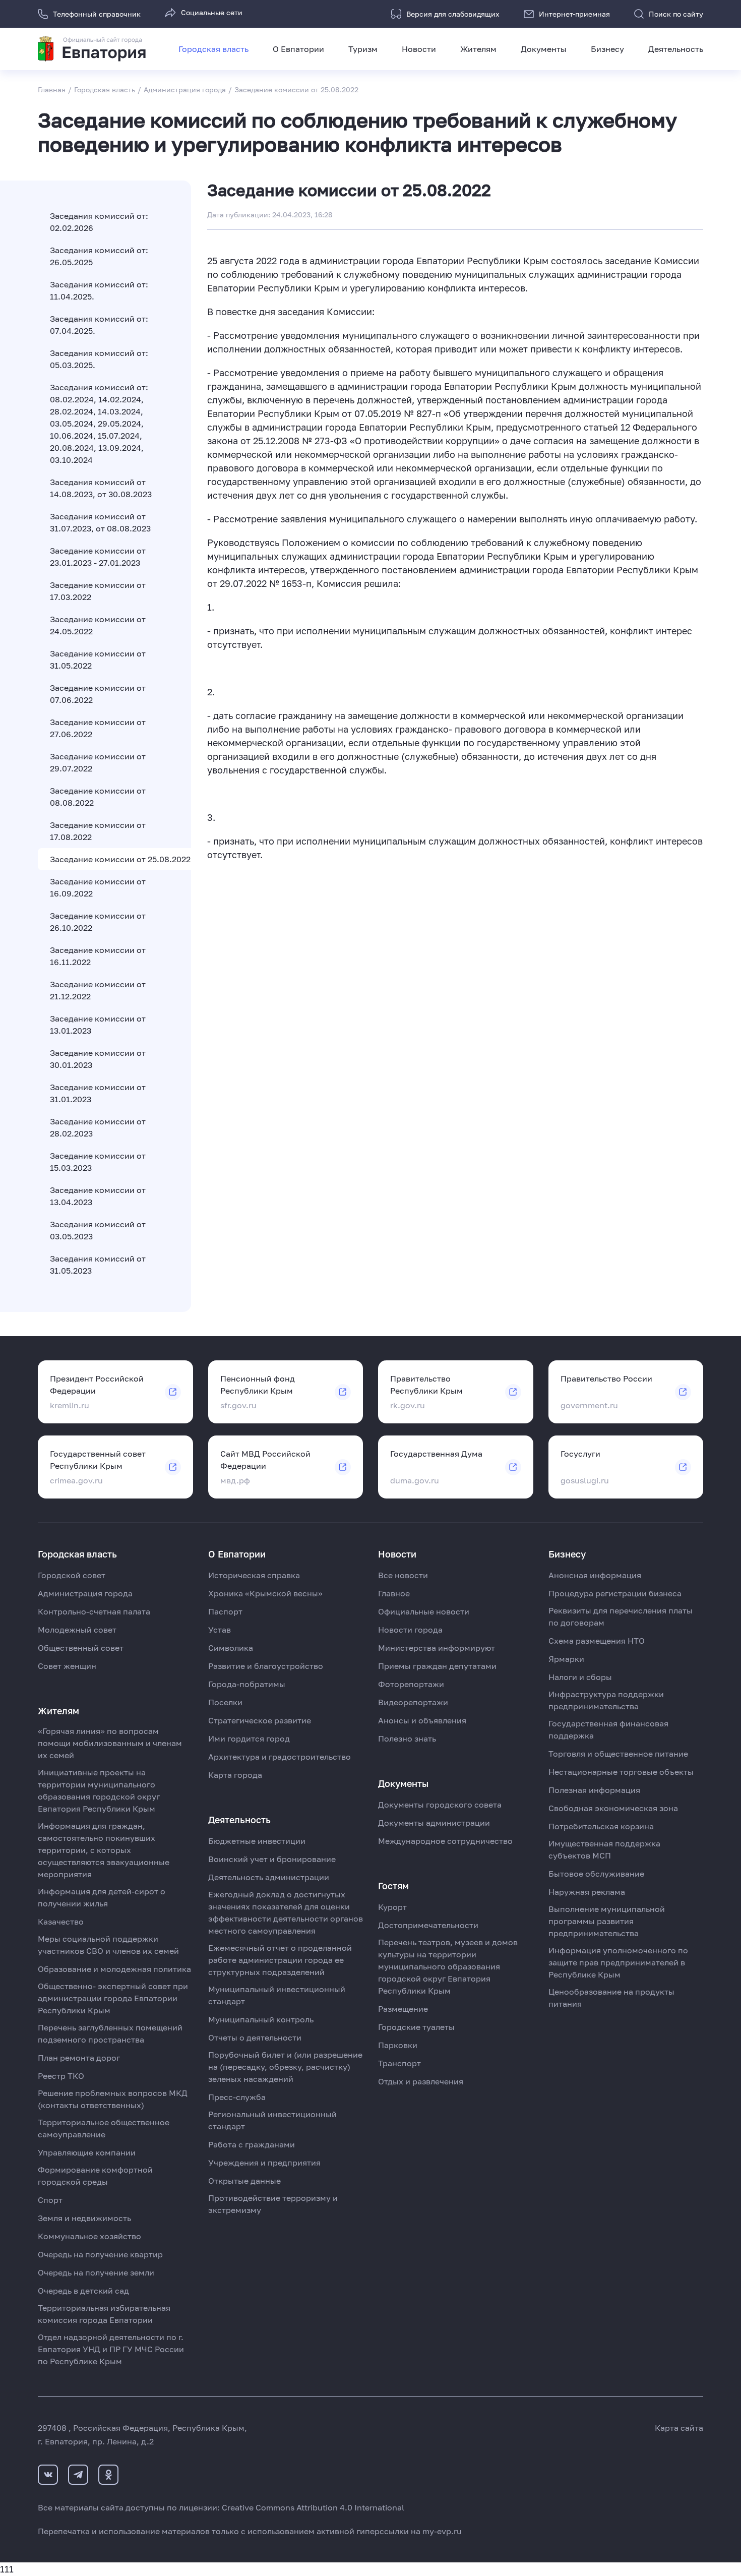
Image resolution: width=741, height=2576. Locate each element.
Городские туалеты (416, 2027)
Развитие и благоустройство (266, 1666)
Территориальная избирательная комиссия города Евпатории (104, 2314)
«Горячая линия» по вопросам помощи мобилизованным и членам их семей (110, 1743)
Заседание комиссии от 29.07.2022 (98, 762)
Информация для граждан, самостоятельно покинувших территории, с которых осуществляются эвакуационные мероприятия (104, 1850)
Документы (544, 49)
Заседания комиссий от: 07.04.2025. (99, 325)
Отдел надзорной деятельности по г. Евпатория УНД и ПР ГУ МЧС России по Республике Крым (111, 2349)
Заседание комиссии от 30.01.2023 (98, 1059)
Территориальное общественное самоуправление (104, 2128)
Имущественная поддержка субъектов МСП (604, 1849)
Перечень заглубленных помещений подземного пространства (110, 2033)
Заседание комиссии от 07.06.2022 (98, 694)
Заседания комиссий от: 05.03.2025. (99, 359)
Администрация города (85, 1593)
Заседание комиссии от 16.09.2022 (98, 887)
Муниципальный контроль (261, 2019)
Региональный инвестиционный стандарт (272, 2120)
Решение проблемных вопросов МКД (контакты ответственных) (113, 2099)
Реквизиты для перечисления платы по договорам (621, 1616)
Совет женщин (67, 1666)
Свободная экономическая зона (613, 1808)
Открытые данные (244, 2181)
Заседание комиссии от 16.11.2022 (98, 956)
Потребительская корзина (601, 1826)
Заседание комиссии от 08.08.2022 (98, 797)
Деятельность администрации (269, 1877)
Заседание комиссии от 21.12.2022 (98, 990)
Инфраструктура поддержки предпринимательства (606, 1700)
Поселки (225, 1702)
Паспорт (225, 1611)
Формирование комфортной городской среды (95, 2176)
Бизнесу (607, 49)
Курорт (392, 1907)
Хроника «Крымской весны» (265, 1593)
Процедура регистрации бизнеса (615, 1593)
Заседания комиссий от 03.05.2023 (98, 1230)
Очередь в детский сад (83, 2291)
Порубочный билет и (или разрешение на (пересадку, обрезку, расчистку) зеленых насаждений (285, 2067)
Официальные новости (424, 1611)
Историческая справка (254, 1575)
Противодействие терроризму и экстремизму (273, 2204)
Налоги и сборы (580, 1677)
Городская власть (213, 49)
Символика (231, 1648)
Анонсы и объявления (422, 1720)
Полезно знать (407, 1739)
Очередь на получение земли (96, 2272)
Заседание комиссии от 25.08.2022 (120, 859)
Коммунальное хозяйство (89, 2236)
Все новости (403, 1575)
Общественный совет (81, 1648)
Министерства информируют (437, 1648)
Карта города (235, 1775)
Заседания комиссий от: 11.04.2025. (99, 290)
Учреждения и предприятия (264, 2163)
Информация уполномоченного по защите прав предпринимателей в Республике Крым (618, 1962)
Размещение (403, 2009)
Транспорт (399, 2063)
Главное (394, 1593)
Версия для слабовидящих (453, 14)
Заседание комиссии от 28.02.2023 (98, 1127)
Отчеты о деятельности (255, 2038)
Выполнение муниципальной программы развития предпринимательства (607, 1921)
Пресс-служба (237, 2097)
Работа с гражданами (252, 2144)
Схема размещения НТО (597, 1641)
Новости (419, 49)
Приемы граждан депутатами (437, 1666)
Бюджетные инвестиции (257, 1841)
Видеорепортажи (413, 1702)
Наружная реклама (587, 1892)
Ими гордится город (249, 1739)
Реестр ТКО (61, 2076)
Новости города (410, 1630)
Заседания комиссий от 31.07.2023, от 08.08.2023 (100, 522)
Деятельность (676, 49)
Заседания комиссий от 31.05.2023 (98, 1265)
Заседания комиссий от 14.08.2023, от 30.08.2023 (101, 488)
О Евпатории (298, 49)
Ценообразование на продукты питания (611, 1998)
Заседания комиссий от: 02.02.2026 (99, 222)
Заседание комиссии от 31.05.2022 (98, 660)
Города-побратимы (247, 1684)
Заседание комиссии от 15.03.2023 (98, 1162)
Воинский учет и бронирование (272, 1859)
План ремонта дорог (79, 2058)
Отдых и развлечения (421, 2081)
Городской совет (72, 1575)
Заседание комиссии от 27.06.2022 (98, 728)
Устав (220, 1630)
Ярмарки (566, 1659)
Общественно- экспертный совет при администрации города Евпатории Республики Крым (113, 1998)
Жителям (478, 49)
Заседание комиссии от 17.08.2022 (98, 831)
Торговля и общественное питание (618, 1754)
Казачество (61, 1922)
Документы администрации (434, 1823)
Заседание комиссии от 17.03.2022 (98, 591)
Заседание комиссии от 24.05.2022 (98, 625)
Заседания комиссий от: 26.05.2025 (99, 256)
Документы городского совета (440, 1805)
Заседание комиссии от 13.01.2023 (98, 1025)
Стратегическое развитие (260, 1720)
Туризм (363, 49)
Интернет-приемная (574, 14)
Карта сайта (679, 2428)
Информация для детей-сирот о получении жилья (102, 1897)
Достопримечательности (428, 1925)
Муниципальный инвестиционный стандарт (277, 1995)
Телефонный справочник (97, 14)
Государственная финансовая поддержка (608, 1729)
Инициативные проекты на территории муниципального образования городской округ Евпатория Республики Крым (99, 1790)
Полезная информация (594, 1790)
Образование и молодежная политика (114, 1969)
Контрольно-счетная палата (94, 1611)
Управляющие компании (87, 2152)
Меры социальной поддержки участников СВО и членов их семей (108, 1945)
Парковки (398, 2045)
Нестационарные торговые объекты (621, 1772)
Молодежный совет (77, 1630)
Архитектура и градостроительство (280, 1757)
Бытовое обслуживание (596, 1874)
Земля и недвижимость (84, 2218)
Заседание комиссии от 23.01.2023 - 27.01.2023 (98, 557)
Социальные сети (212, 12)
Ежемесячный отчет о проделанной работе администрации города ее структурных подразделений (280, 1960)
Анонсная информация (595, 1575)
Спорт (50, 2200)
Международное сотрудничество (445, 1841)
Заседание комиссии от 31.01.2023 (98, 1093)
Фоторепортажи (411, 1684)
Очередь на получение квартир (100, 2254)
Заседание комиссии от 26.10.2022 (98, 922)
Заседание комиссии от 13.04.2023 (98, 1196)
